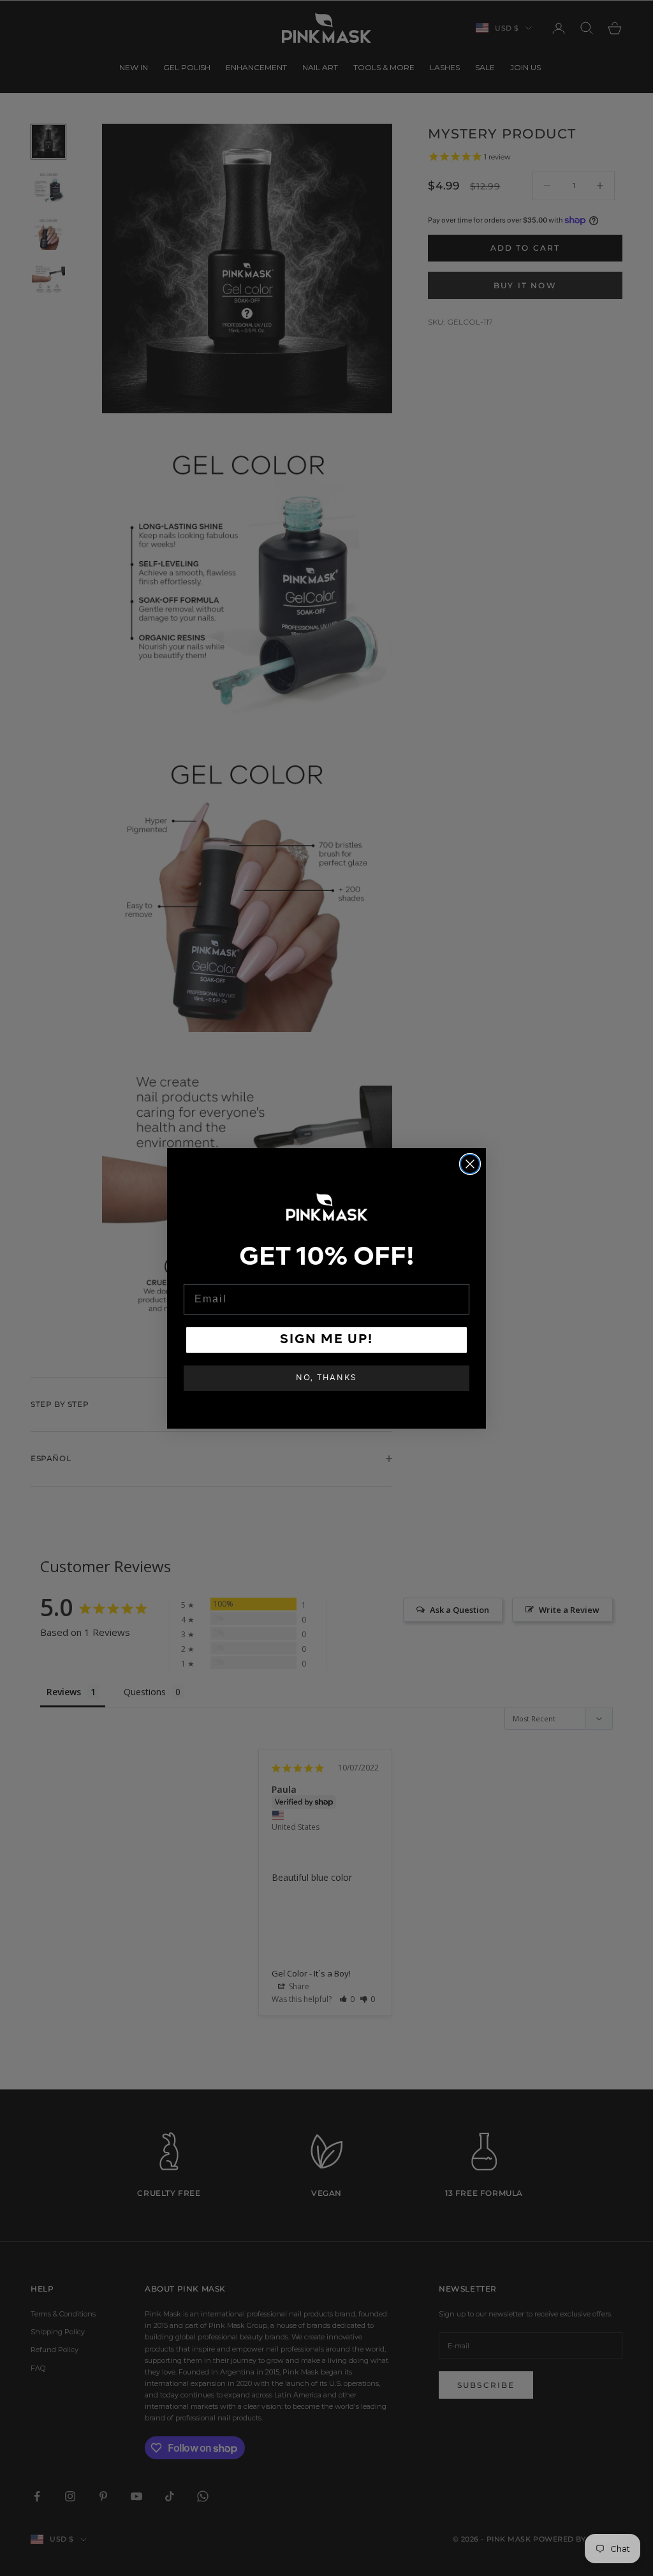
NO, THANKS (326, 1378)
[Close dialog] (470, 1164)
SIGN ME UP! (326, 1340)
